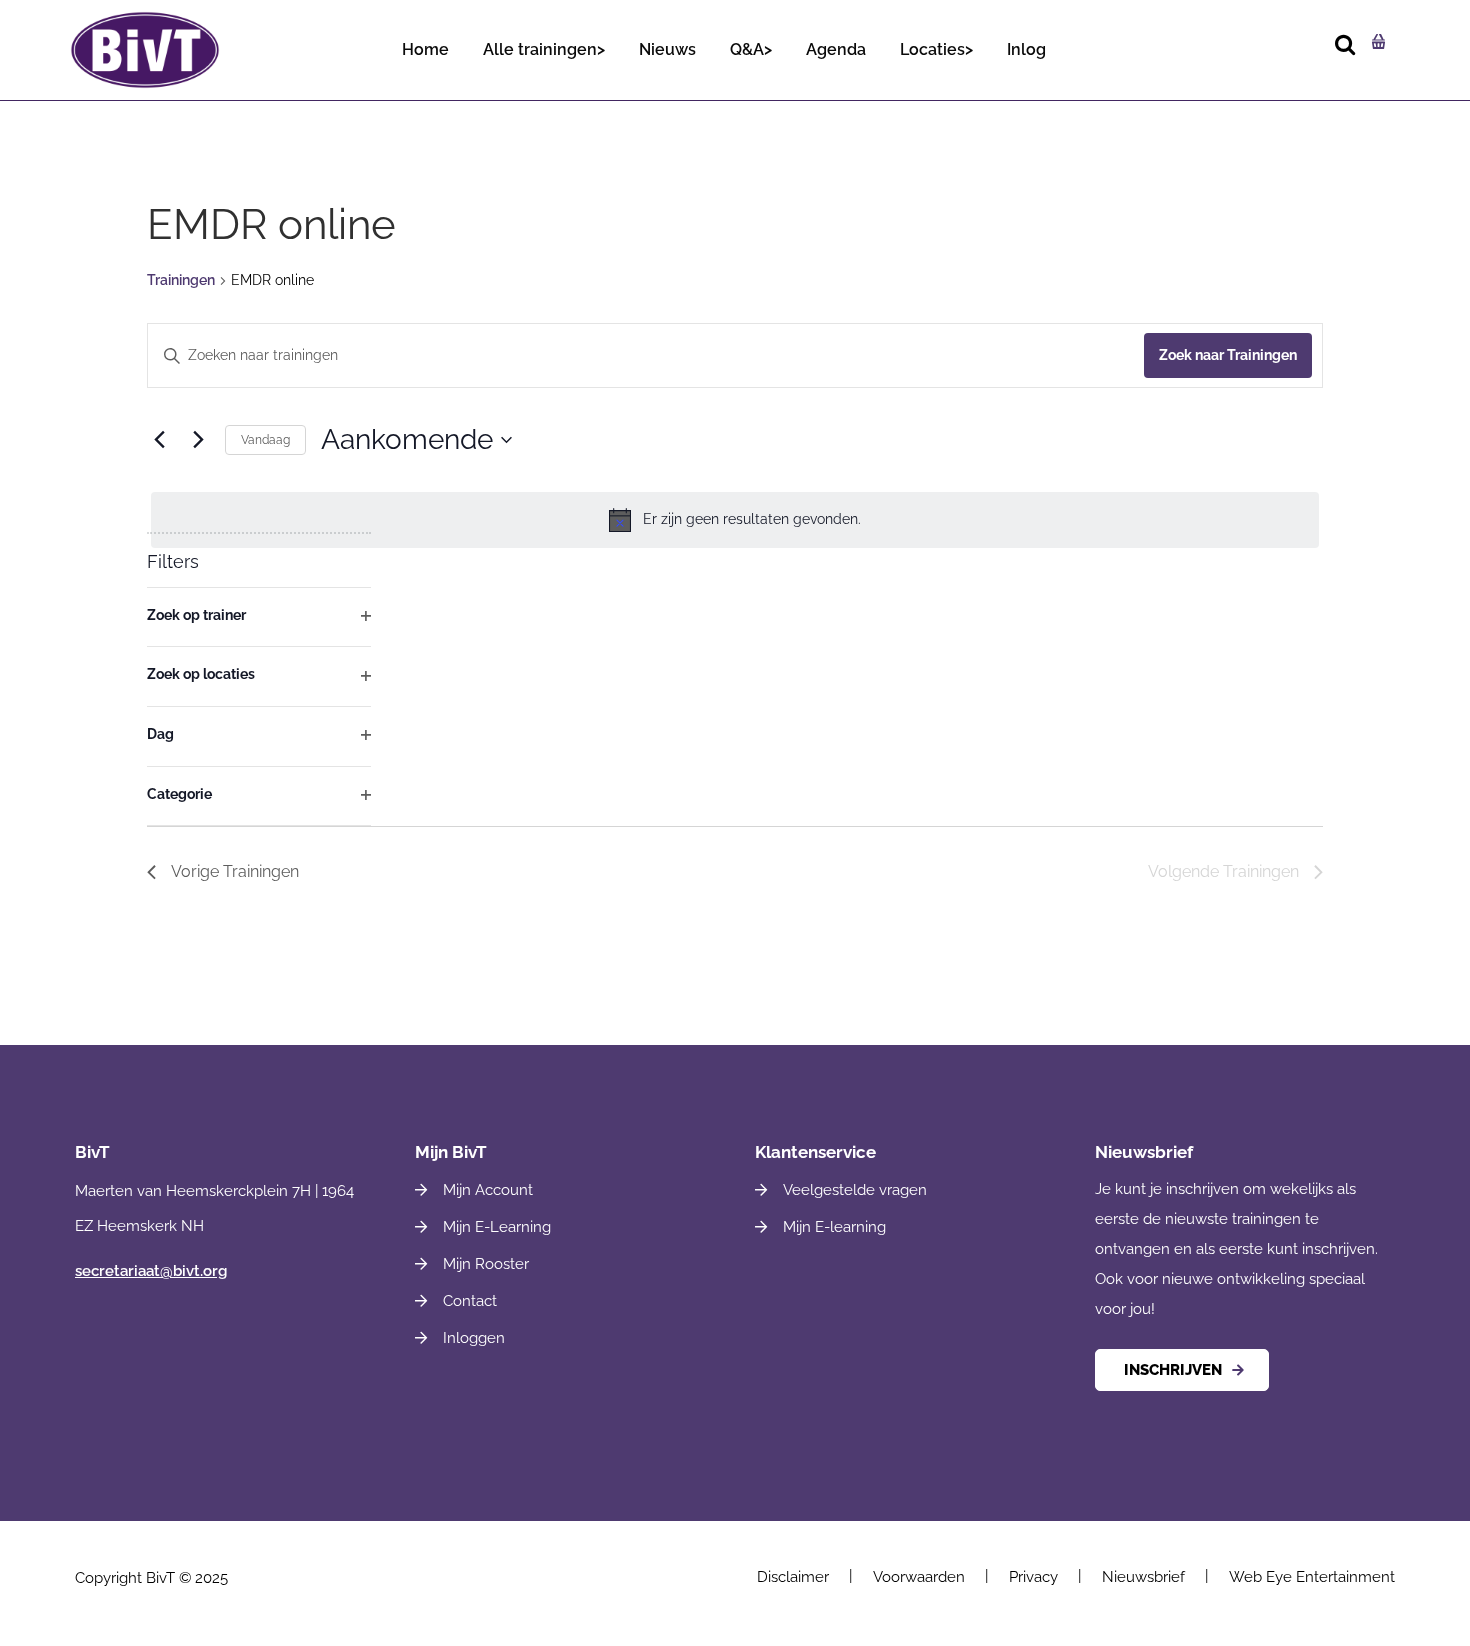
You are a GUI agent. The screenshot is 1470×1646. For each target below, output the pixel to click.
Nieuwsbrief (1143, 1577)
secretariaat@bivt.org (151, 1271)
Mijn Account (488, 1190)
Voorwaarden (919, 1577)
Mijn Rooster (486, 1264)
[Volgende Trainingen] (198, 440)
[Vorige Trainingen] (159, 440)
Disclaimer (793, 1577)
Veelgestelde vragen (855, 1190)
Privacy (1033, 1577)
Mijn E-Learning (497, 1227)
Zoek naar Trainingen (1228, 355)
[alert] (735, 520)
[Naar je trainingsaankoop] (1376, 40)
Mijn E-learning (834, 1227)
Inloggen (474, 1338)
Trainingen (181, 280)
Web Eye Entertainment (1312, 1577)
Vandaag (265, 440)
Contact (470, 1301)
